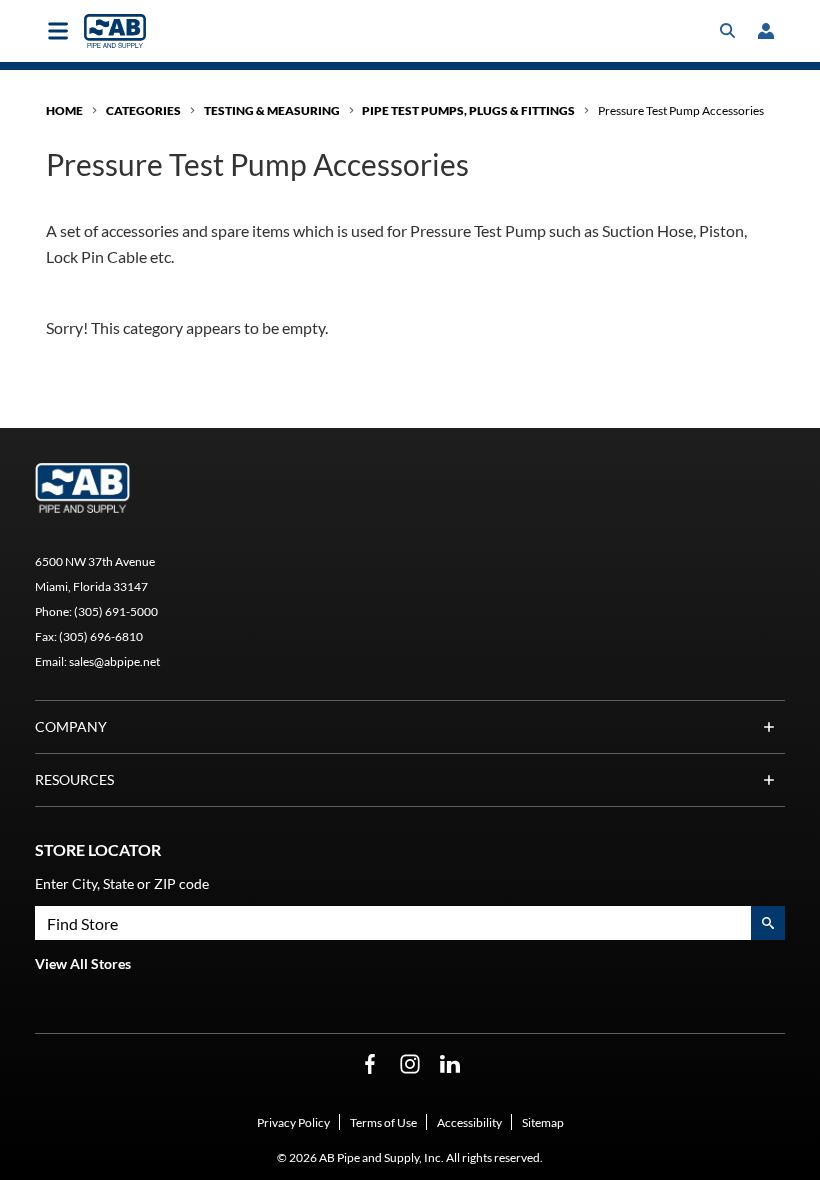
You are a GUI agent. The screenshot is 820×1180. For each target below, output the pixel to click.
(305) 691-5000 (116, 611)
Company (71, 726)
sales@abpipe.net (114, 661)
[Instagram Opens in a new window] (410, 1064)
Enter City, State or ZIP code (122, 883)
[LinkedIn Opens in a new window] (450, 1064)
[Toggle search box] (728, 31)
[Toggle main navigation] (58, 31)
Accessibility (469, 1122)
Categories (143, 110)
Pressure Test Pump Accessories (681, 110)
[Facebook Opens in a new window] (370, 1064)
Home (64, 110)
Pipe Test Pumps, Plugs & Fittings (468, 110)
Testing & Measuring (272, 110)
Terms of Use (383, 1122)
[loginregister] (766, 31)
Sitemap (543, 1122)
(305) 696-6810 (101, 636)
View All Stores (83, 963)
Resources (74, 779)
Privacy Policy (293, 1122)
